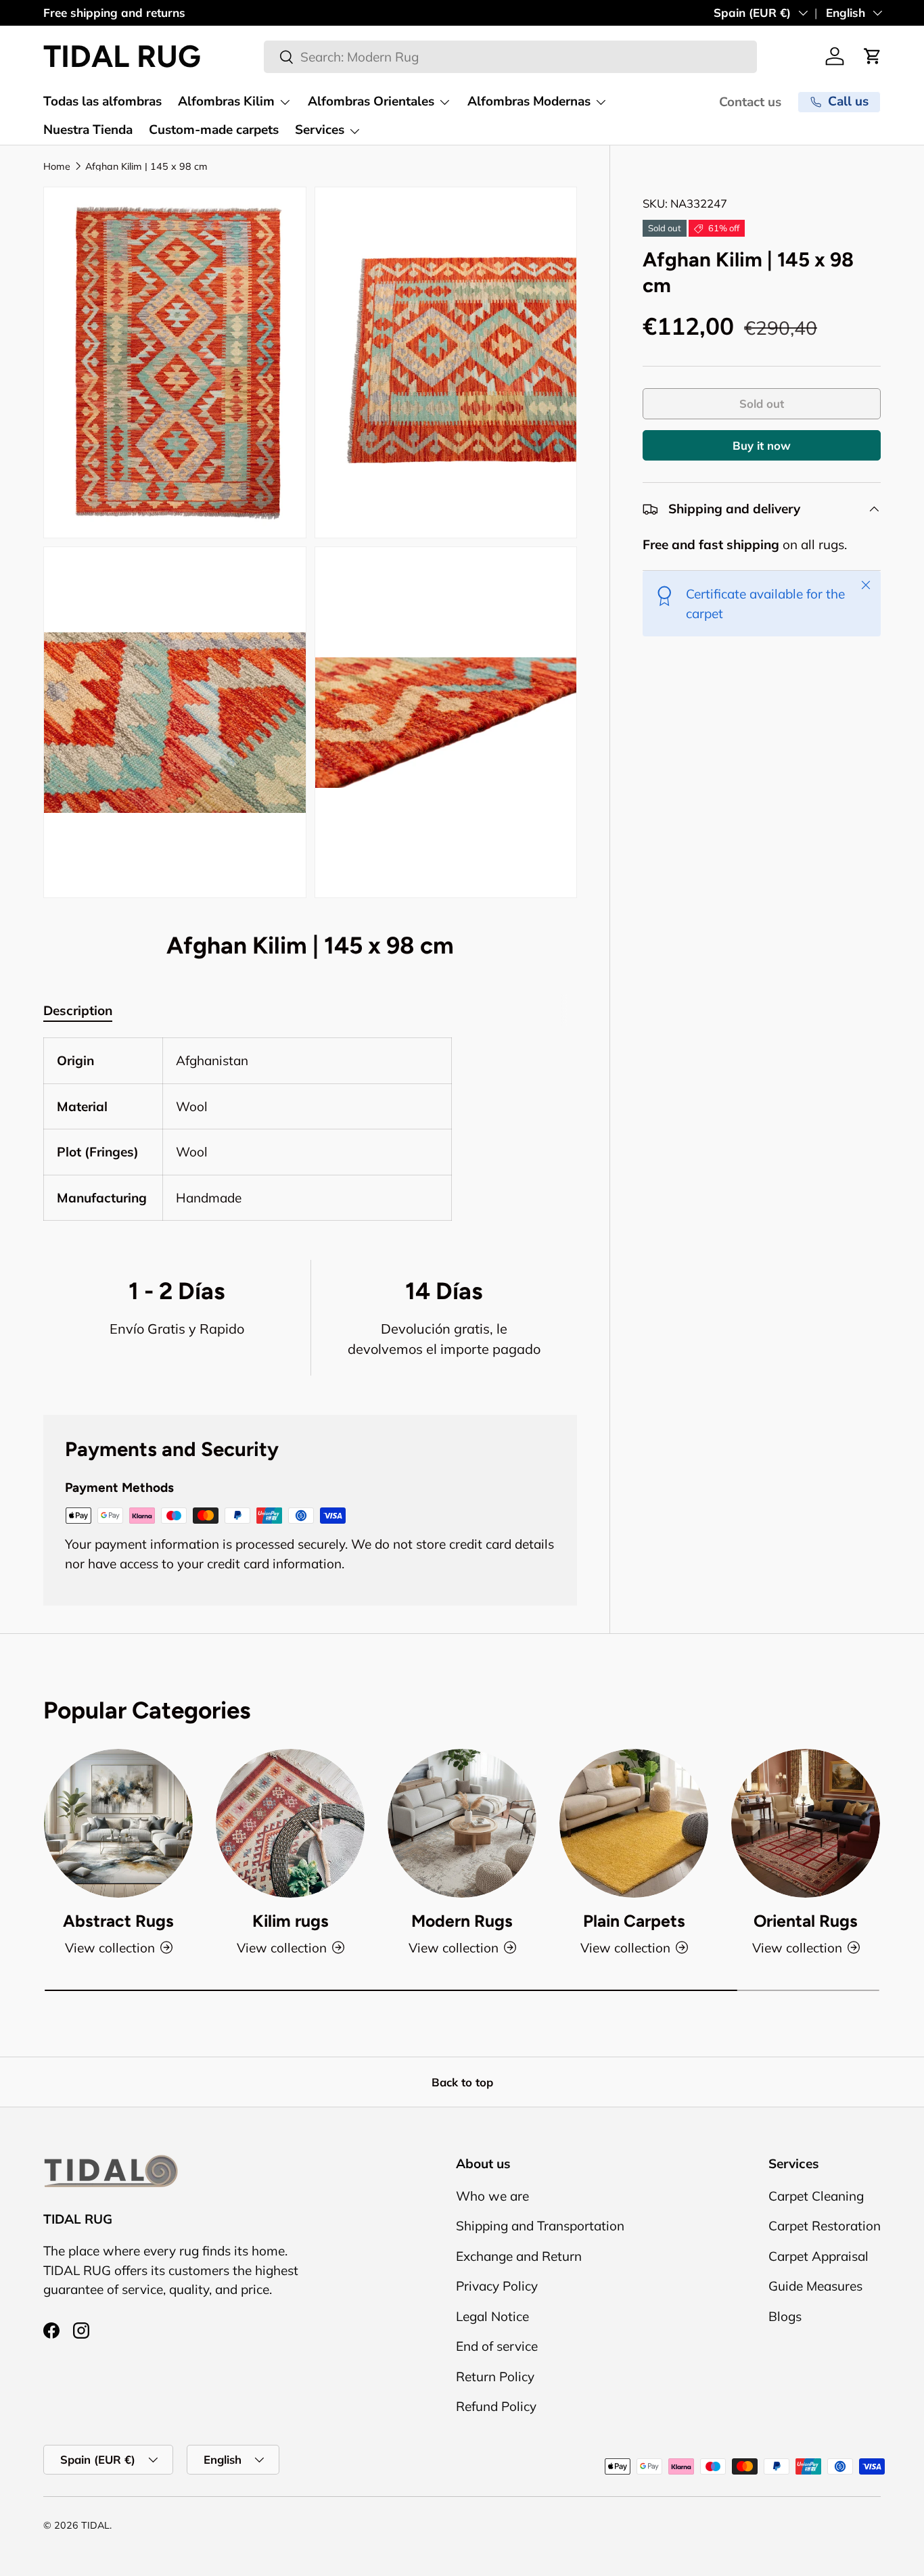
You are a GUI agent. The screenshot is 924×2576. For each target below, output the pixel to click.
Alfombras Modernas (529, 101)
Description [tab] (78, 1010)
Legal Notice (492, 2316)
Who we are (492, 2196)
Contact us (750, 102)
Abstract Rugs (118, 1921)
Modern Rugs (462, 1921)
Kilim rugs (291, 1921)
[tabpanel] (310, 1129)
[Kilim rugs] (290, 1823)
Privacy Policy (497, 2286)
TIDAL (95, 2525)
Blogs (785, 2316)
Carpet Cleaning (816, 2196)
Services (320, 130)
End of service (497, 2346)
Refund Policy (496, 2406)
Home (57, 166)
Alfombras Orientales (371, 101)
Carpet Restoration (825, 2226)
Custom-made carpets (214, 130)
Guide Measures (815, 2286)
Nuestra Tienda (88, 130)
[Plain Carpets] (634, 1823)
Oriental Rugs (806, 1921)
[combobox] (510, 57)
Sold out (762, 404)
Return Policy (495, 2376)
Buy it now (762, 446)
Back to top (462, 2082)
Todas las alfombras (102, 101)
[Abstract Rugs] (118, 1823)
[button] (873, 56)
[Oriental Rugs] (806, 1823)
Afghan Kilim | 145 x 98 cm (146, 166)
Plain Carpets (634, 1921)
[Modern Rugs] (462, 1823)
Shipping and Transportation (540, 2226)
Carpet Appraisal (818, 2256)
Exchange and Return (519, 2256)
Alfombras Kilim (226, 101)
